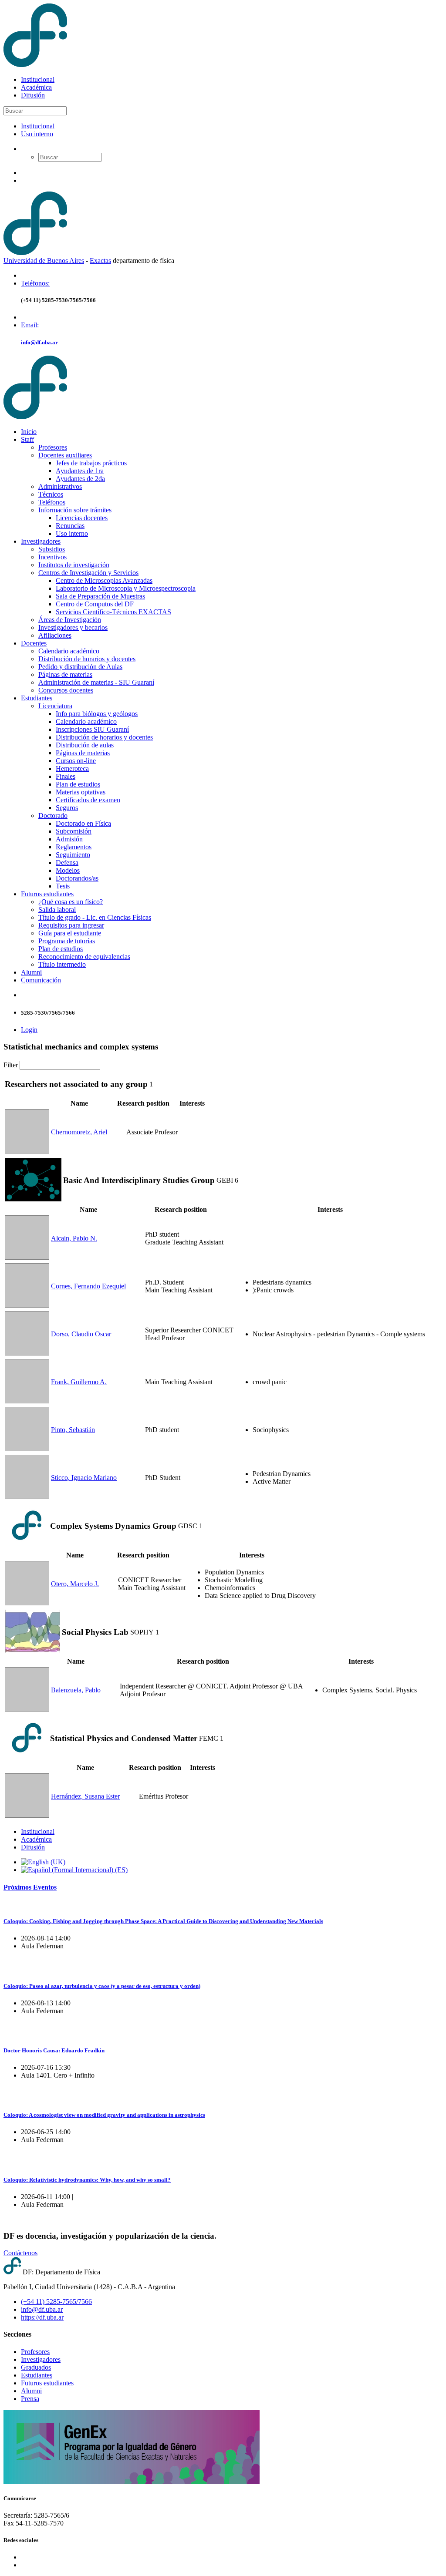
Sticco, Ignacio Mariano (84, 1478)
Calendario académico (69, 651)
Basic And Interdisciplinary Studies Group (139, 1180)
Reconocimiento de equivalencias (84, 957)
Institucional (38, 79)
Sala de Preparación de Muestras (100, 596)
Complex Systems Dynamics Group (113, 1526)
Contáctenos (20, 2253)
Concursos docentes (66, 690)
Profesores (53, 447)
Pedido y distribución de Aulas (80, 667)
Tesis (63, 886)
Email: (30, 325)
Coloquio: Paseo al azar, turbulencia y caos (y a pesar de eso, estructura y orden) (102, 1986)
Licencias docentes (82, 518)
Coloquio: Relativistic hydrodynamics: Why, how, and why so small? (87, 2180)
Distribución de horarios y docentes (87, 659)
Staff (27, 439)
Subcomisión (74, 831)
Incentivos (52, 557)
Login (29, 1030)
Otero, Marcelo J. (75, 1584)
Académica (36, 87)
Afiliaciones (55, 635)
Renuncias (70, 526)
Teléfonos (52, 502)
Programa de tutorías (67, 941)
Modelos (68, 870)
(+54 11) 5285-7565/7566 (56, 2302)
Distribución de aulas (85, 745)
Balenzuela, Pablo (76, 1690)
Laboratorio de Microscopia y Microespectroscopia (126, 588)
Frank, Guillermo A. (79, 1382)
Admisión (69, 839)
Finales (66, 776)
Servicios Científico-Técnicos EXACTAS (113, 612)
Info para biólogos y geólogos (97, 714)
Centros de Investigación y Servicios (88, 573)
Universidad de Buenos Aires (44, 261)
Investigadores (41, 541)
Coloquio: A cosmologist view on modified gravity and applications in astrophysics (104, 2115)
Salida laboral (57, 910)
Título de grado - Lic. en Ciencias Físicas (95, 917)
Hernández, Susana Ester (85, 1796)
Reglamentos (74, 847)
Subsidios (52, 549)
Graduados (36, 2367)
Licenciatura (55, 706)
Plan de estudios (78, 784)
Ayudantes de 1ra (80, 471)
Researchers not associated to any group (76, 1084)
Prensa (30, 2399)
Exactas (100, 261)
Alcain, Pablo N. (74, 1238)
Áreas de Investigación (70, 620)
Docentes (34, 643)
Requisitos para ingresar (71, 925)
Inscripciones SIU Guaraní (92, 729)
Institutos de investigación (74, 565)
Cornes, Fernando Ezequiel (88, 1286)
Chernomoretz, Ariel (79, 1132)
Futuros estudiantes (47, 894)
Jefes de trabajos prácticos (91, 463)
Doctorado (53, 816)
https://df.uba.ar (42, 2317)
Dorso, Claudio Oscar (81, 1334)
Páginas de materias (65, 674)
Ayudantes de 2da (80, 479)
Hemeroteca (72, 768)
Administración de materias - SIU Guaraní (96, 682)
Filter (11, 1065)
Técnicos (51, 494)
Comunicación (41, 980)
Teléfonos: (35, 283)
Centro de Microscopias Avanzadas (104, 580)
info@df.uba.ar (39, 342)
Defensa (67, 863)
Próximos (30, 1887)
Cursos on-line (76, 761)
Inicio (29, 432)
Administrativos (60, 486)
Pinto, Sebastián (73, 1430)
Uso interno (37, 134)
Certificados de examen (88, 800)
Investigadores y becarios (73, 627)
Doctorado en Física (83, 823)
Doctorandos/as (77, 878)
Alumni (31, 972)
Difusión (33, 95)
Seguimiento (73, 855)
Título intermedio (62, 964)
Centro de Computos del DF (95, 604)
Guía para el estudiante (70, 933)
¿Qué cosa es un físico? (71, 902)
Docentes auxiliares (65, 455)
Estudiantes (37, 698)
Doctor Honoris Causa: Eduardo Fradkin (54, 2050)
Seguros (67, 808)
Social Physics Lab (95, 1632)
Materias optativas (81, 792)
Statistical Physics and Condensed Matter (124, 1738)
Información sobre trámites (75, 510)
